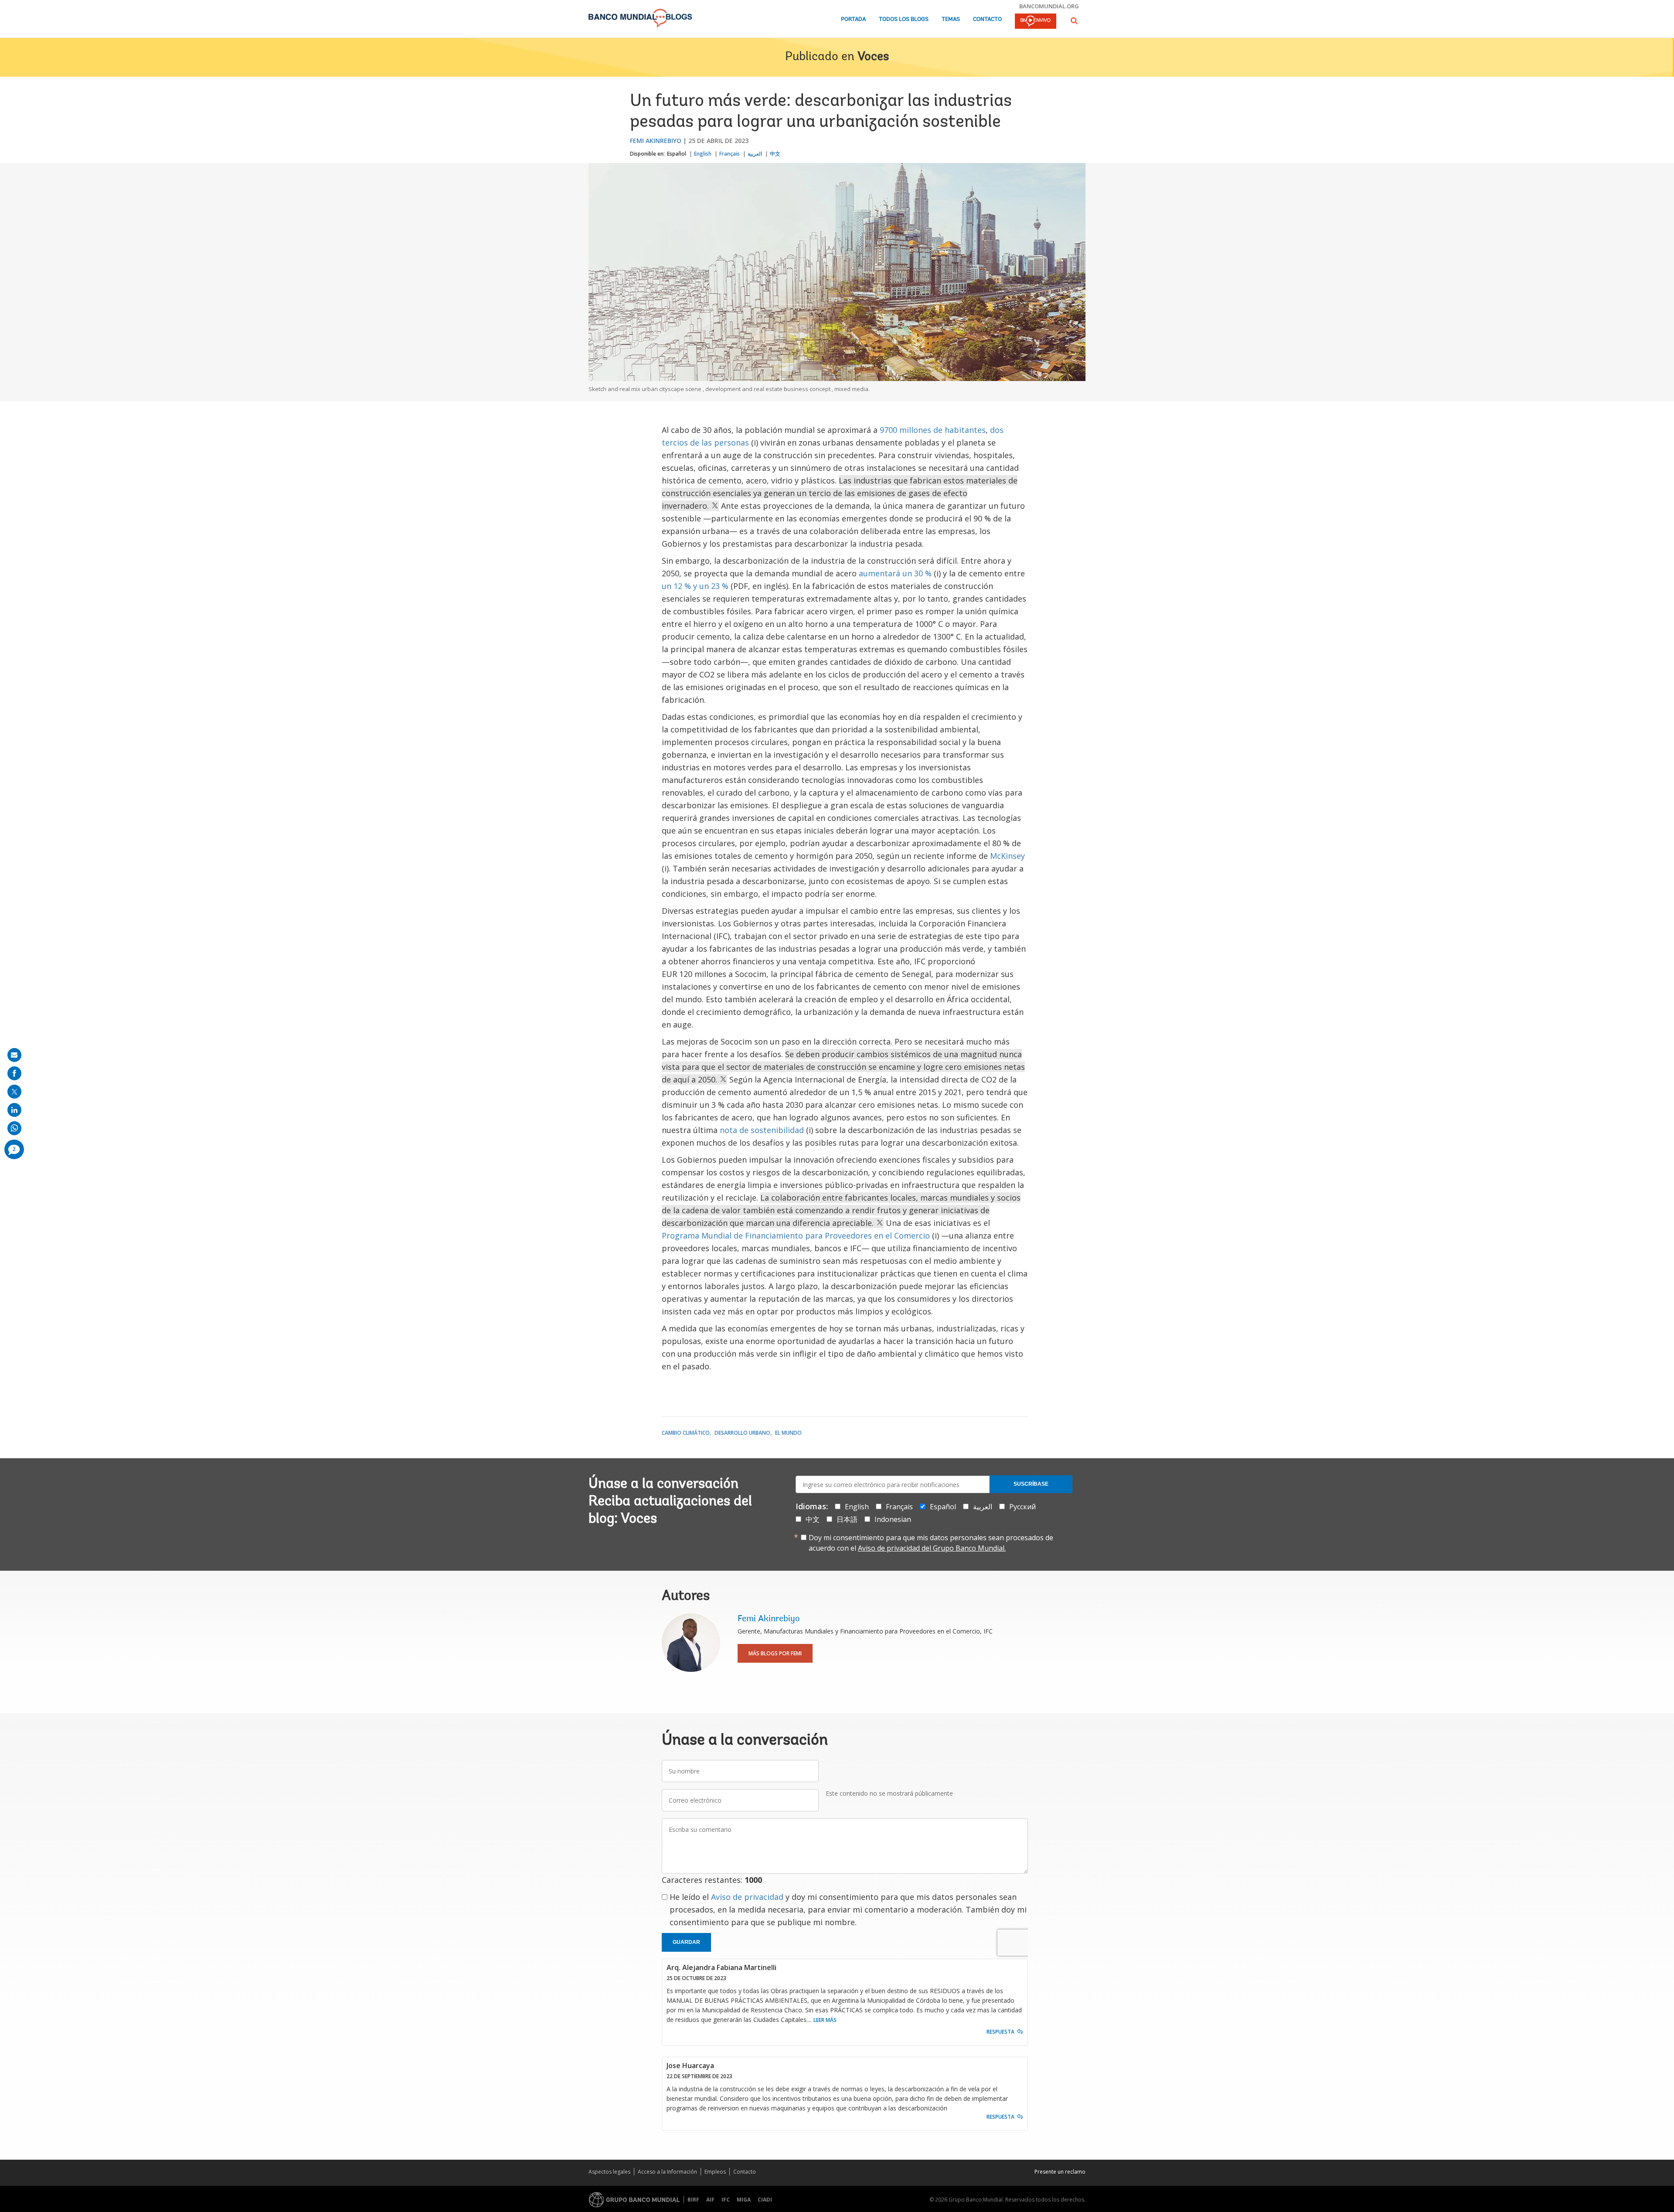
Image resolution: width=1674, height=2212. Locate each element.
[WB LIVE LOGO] (1036, 22)
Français (730, 154)
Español (677, 154)
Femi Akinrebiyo (656, 141)
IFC (726, 2200)
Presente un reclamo (1060, 2172)
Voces (873, 57)
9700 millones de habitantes (933, 430)
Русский (1022, 1507)
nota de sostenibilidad (762, 1130)
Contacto (987, 19)
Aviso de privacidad (747, 1897)
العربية (755, 154)
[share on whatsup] (14, 1128)
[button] (1074, 21)
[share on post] (14, 1092)
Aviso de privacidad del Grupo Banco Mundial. (932, 1548)
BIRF (693, 2200)
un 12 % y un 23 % (695, 586)
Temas (951, 19)
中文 (775, 154)
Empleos (715, 2172)
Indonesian (893, 1519)
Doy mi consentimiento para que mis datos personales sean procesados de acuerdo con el (931, 1543)
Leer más (825, 2020)
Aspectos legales (609, 2172)
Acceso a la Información (667, 2172)
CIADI (765, 2200)
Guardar (686, 1942)
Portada (853, 19)
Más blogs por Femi (775, 1653)
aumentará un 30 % (895, 573)
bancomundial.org (1049, 6)
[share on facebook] (14, 1073)
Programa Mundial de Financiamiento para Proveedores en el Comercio (796, 1235)
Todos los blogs (904, 19)
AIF (710, 2200)
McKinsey (1007, 856)
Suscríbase (1031, 1484)
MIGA (744, 2200)
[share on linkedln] (14, 1110)
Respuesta (1000, 2032)
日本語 (847, 1519)
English (703, 154)
